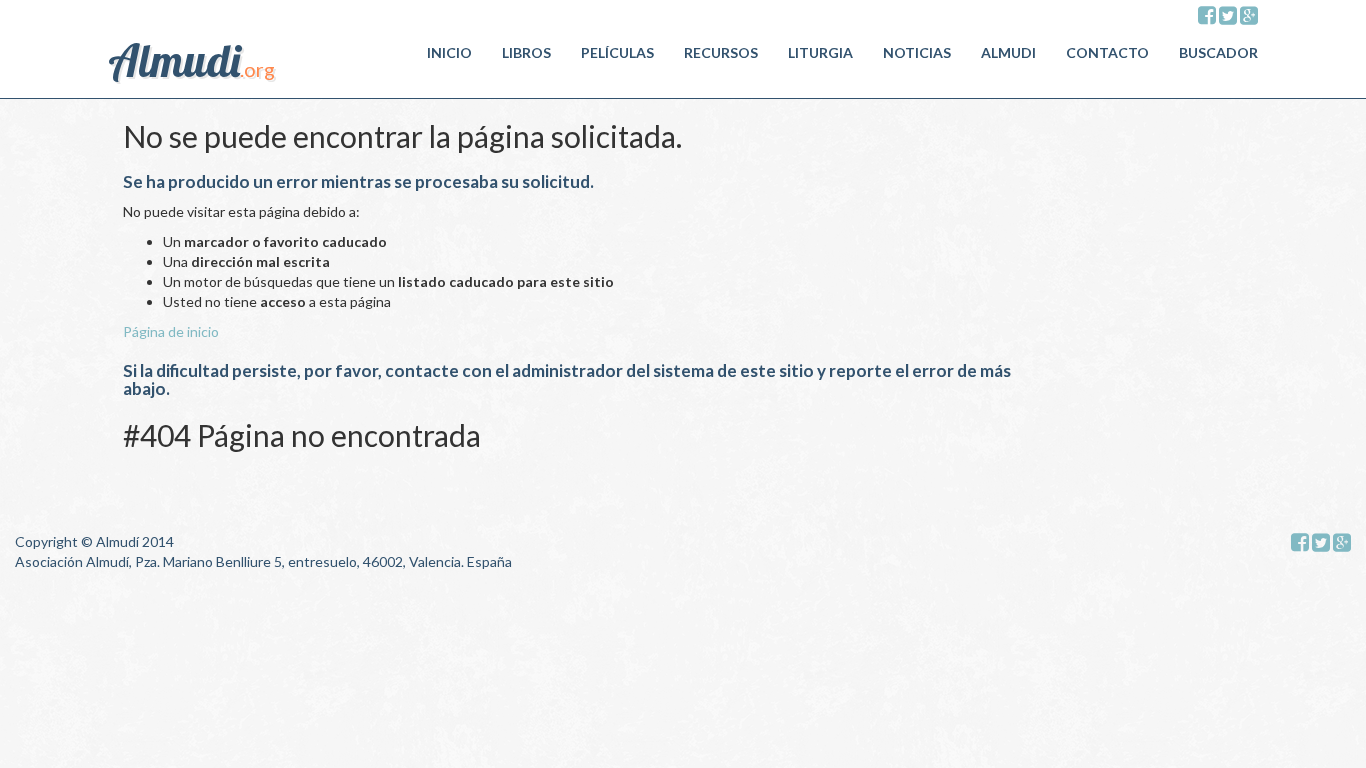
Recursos (721, 52)
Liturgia (820, 52)
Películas (617, 52)
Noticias (917, 52)
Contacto (1107, 52)
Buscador (1218, 52)
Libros (526, 52)
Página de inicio (171, 331)
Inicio (449, 52)
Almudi (1008, 52)
